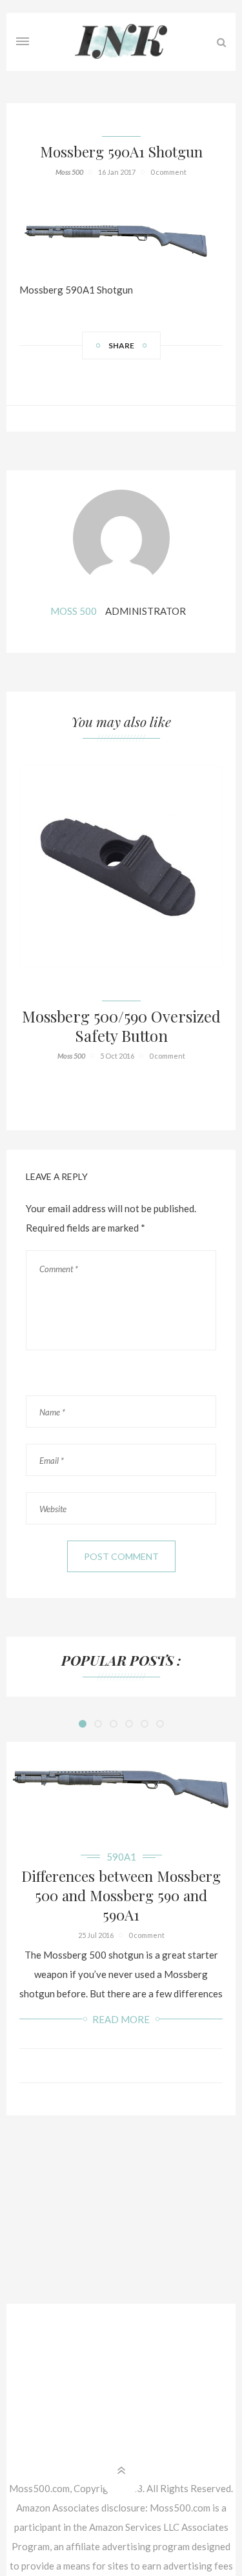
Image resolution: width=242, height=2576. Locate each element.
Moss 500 (69, 172)
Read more (121, 2019)
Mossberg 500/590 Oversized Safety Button (121, 1026)
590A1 (121, 1857)
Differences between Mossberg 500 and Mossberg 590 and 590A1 (121, 1895)
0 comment (168, 172)
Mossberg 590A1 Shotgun (121, 152)
